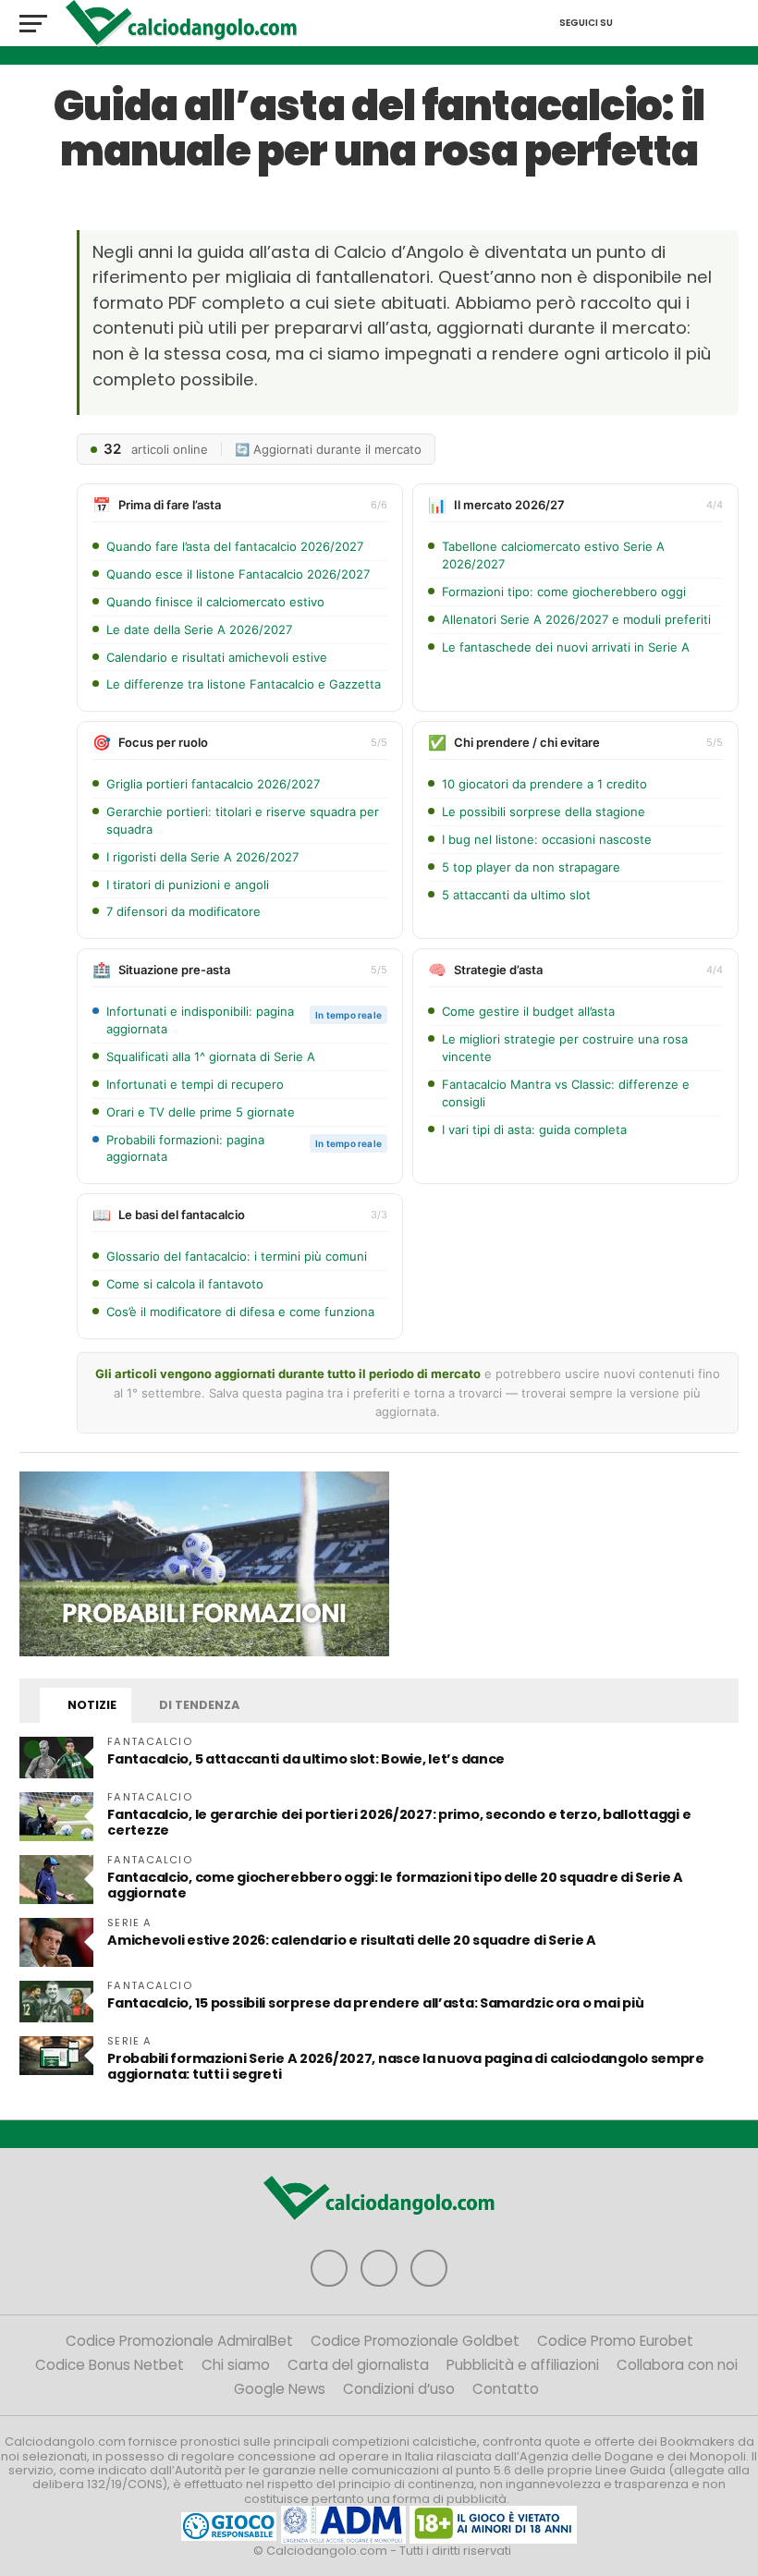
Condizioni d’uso (399, 2389)
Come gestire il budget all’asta (528, 1011)
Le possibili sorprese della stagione (544, 812)
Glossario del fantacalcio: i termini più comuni (237, 1256)
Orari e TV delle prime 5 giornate (201, 1112)
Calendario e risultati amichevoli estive (217, 657)
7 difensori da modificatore (183, 911)
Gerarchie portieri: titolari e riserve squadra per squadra (243, 820)
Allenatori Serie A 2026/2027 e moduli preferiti (576, 619)
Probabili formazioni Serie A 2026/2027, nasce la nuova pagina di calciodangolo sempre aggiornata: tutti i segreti (406, 2066)
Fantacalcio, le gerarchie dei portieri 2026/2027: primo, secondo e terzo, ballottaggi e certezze (399, 1822)
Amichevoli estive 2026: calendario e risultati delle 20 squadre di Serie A (352, 1940)
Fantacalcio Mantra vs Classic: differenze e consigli (566, 1093)
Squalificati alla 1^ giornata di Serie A (211, 1056)
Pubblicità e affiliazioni (523, 2365)
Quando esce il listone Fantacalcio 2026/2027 (238, 574)
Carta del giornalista (358, 2365)
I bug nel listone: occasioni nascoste (547, 839)
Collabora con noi (677, 2365)
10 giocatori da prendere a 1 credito (544, 784)
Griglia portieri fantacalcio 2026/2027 (213, 784)
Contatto (506, 2389)
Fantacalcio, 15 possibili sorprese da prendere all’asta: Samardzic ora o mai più (375, 2003)
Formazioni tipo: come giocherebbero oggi (564, 592)
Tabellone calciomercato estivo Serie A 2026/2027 (553, 555)
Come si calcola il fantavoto (185, 1284)
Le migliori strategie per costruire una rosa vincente (565, 1048)
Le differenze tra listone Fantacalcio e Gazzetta (244, 684)
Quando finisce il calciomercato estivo (215, 602)
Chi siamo (236, 2365)
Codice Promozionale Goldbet (415, 2341)
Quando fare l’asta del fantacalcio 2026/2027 (235, 546)
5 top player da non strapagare (531, 867)
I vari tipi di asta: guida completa (534, 1129)
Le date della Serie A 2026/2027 (199, 629)
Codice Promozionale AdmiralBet (179, 2341)
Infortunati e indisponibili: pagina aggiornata (200, 1020)
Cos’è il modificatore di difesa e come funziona (240, 1312)
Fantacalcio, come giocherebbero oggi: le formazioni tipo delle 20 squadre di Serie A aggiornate (395, 1885)
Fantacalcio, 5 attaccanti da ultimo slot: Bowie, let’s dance (306, 1759)
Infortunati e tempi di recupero (195, 1084)
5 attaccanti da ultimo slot (516, 895)
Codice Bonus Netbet (110, 2365)
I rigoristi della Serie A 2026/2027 (202, 857)
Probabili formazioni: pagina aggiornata (185, 1148)
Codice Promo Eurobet (615, 2341)
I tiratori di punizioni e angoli (188, 885)
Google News (280, 2389)
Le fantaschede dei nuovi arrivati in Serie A (566, 647)
